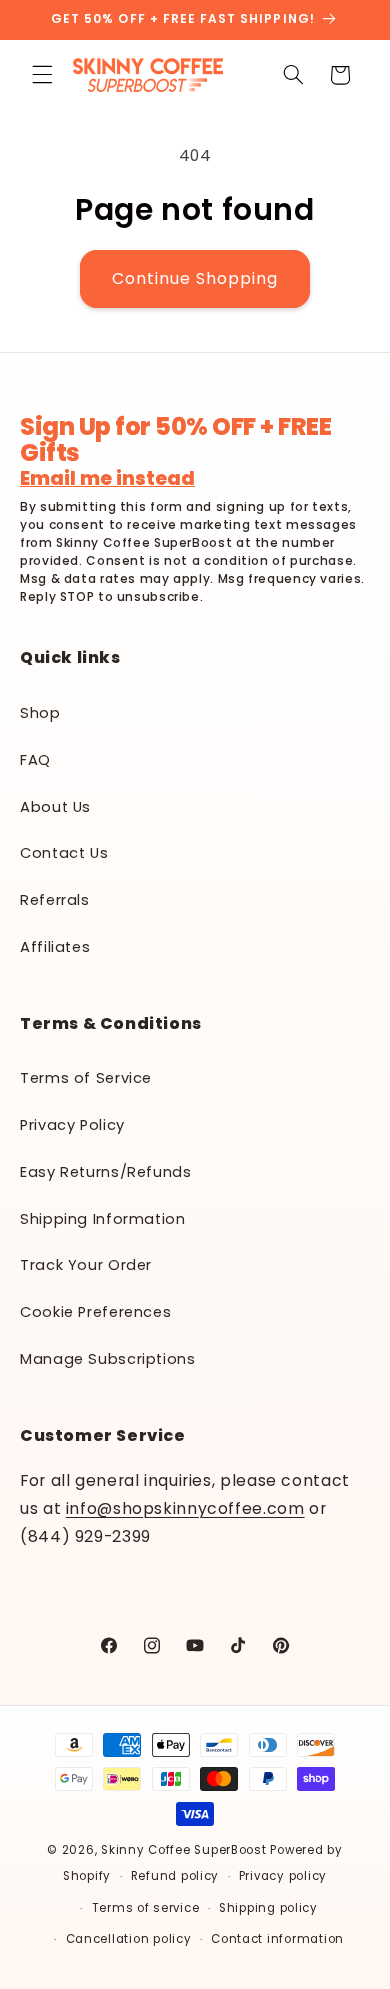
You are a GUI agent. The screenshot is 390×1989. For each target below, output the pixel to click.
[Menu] (42, 75)
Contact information (277, 1939)
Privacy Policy (72, 1125)
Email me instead (107, 479)
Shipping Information (103, 1219)
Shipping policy (268, 1908)
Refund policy (175, 1876)
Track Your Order (86, 1265)
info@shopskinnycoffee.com (185, 1508)
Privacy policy (283, 1876)
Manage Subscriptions (108, 1359)
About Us (55, 807)
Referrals (55, 900)
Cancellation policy (129, 1939)
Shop (40, 713)
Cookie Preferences (95, 1312)
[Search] (293, 75)
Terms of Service (86, 1078)
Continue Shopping (195, 278)
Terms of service (146, 1908)
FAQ (35, 760)
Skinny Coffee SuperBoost (184, 1850)
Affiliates (55, 947)
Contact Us (64, 853)
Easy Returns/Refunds (106, 1172)
